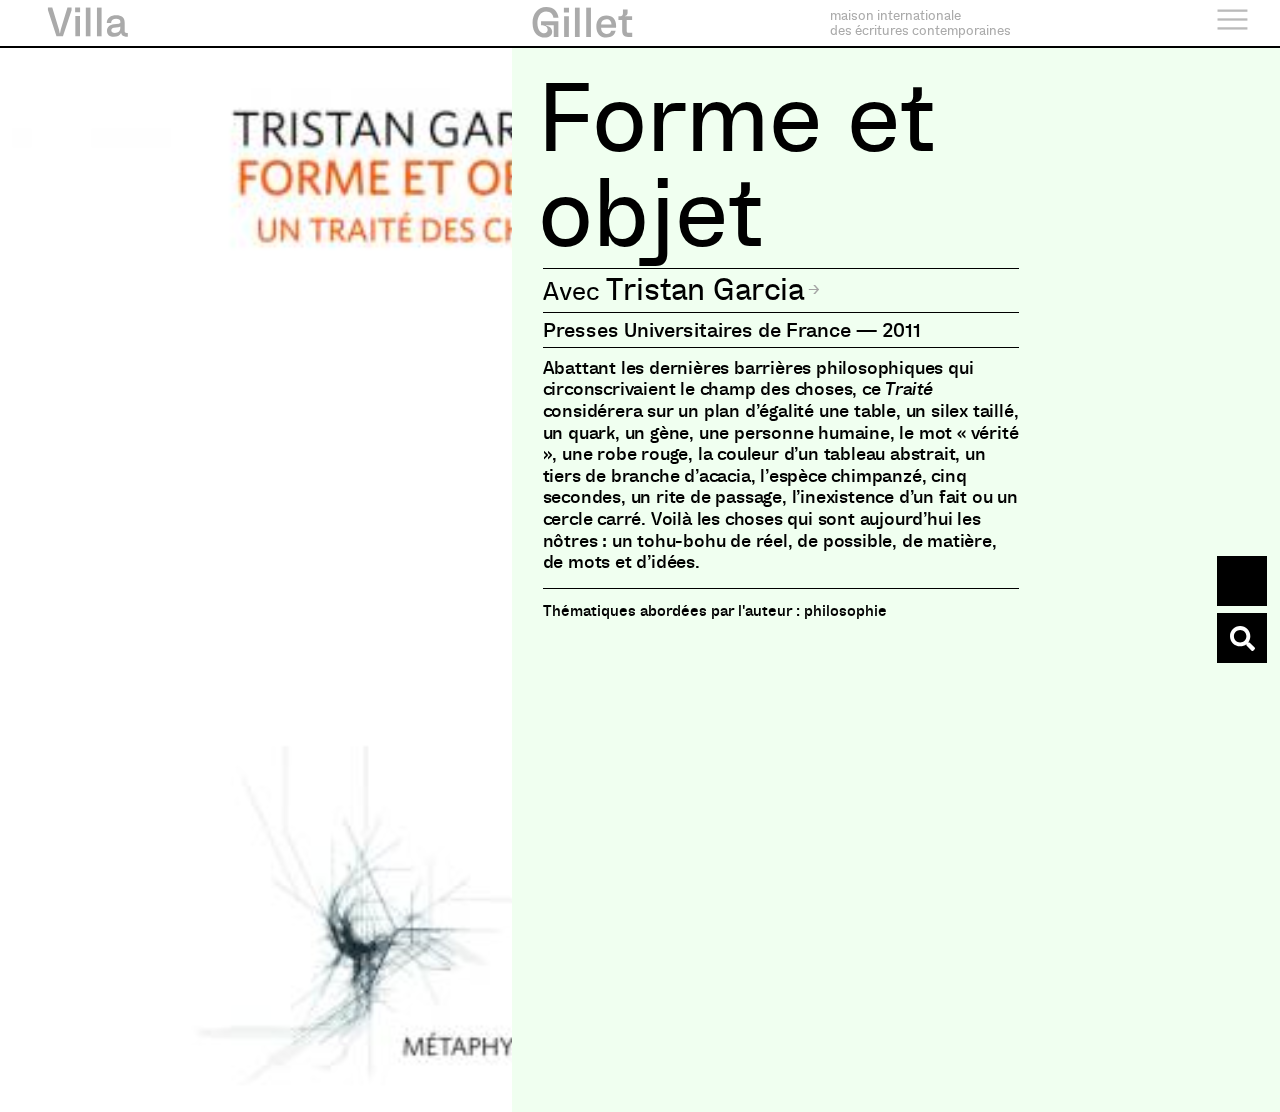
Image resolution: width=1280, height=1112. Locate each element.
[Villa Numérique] (1242, 638)
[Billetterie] (1242, 581)
